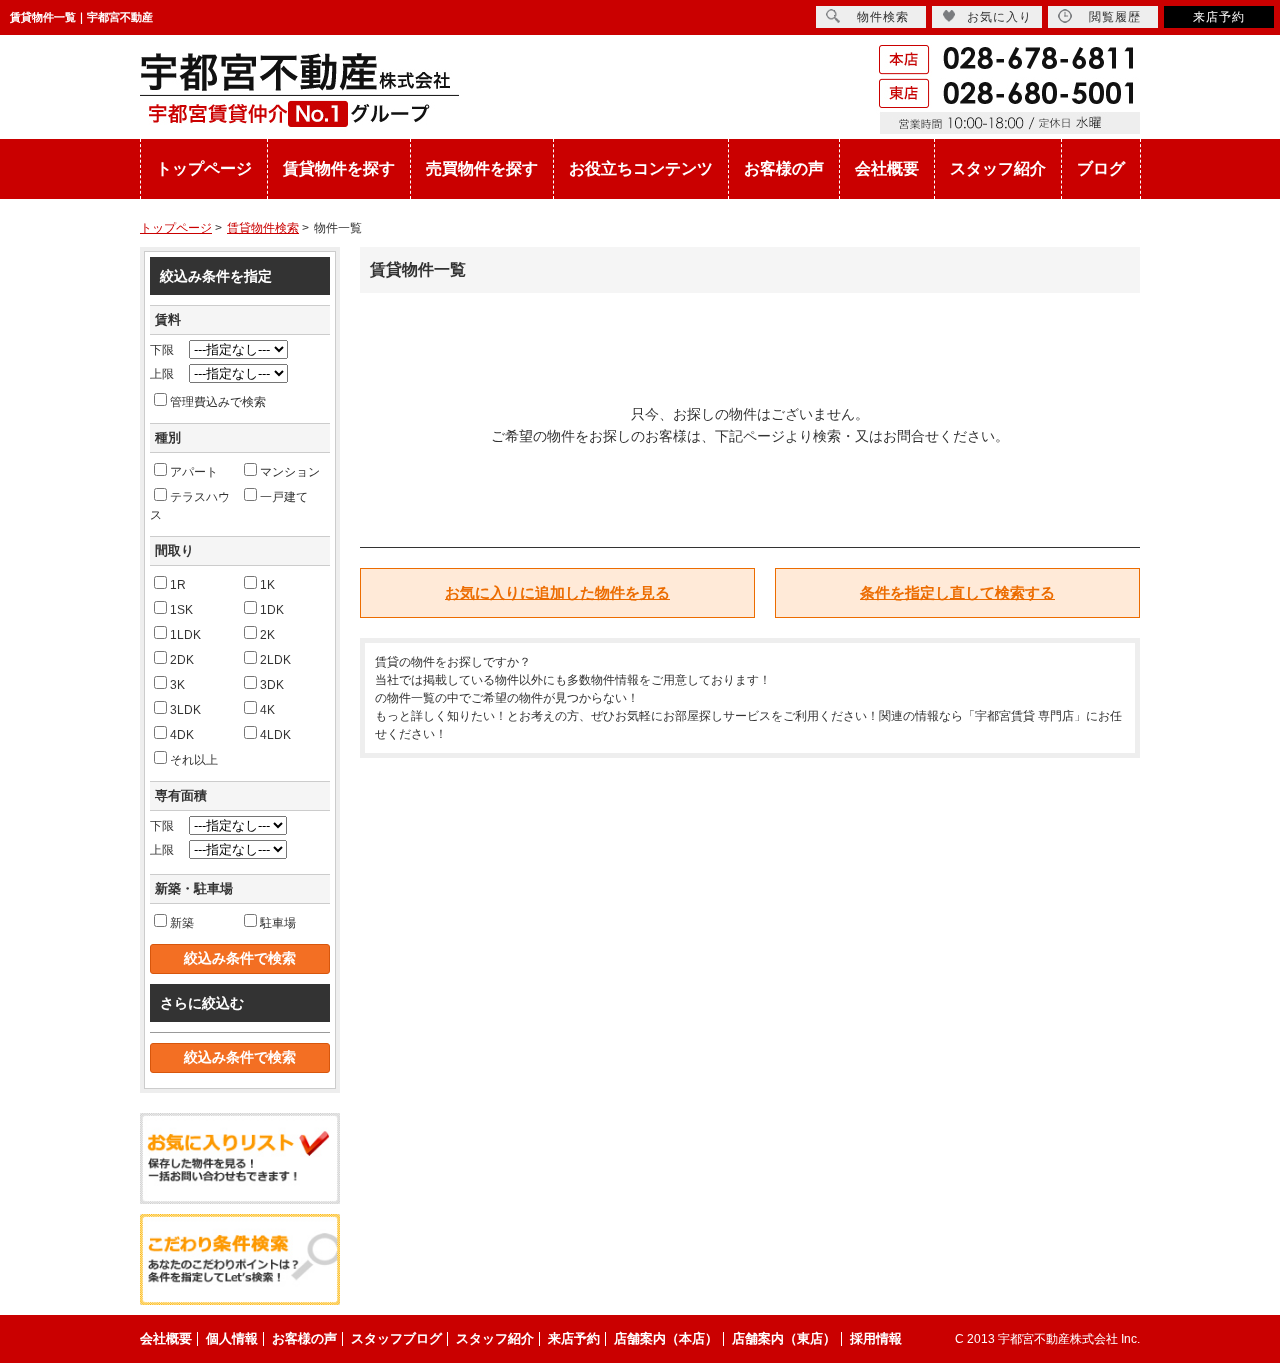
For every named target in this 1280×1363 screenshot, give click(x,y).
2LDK (275, 660)
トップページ (204, 168)
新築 (182, 923)
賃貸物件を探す (339, 168)
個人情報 (232, 1338)
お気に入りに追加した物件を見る (557, 592)
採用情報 (876, 1338)
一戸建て (284, 497)
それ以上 (194, 760)
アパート (194, 472)
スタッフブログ (396, 1338)
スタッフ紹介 (998, 168)
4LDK (275, 735)
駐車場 (278, 923)
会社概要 (887, 168)
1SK (181, 610)
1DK (272, 610)
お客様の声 (784, 168)
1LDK (185, 635)
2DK (182, 660)
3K (177, 685)
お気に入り (999, 17)
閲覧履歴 (1115, 17)
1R (178, 585)
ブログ (1101, 168)
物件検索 (883, 17)
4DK (182, 735)
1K (267, 585)
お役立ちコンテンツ (641, 168)
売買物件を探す (482, 168)
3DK (272, 685)
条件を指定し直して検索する (957, 592)
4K (267, 710)
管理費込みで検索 (218, 402)
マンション (290, 472)
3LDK (185, 710)
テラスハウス (190, 506)
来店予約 (1219, 17)
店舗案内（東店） (784, 1338)
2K (267, 635)
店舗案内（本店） (666, 1338)
